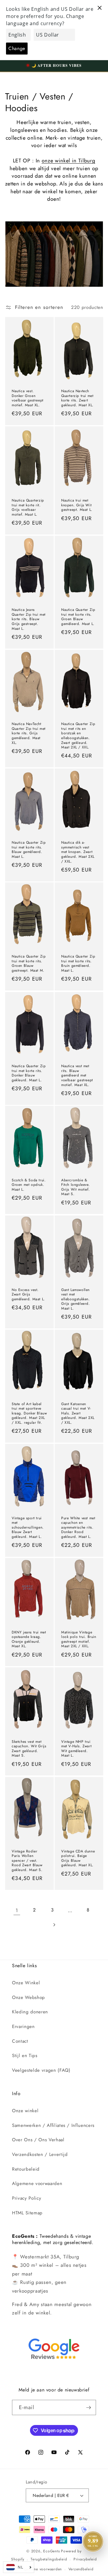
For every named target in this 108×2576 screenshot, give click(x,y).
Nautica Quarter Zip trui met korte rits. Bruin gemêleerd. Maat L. (78, 964)
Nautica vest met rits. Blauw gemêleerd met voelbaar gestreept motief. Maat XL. (77, 1076)
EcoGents (51, 2551)
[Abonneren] (88, 2408)
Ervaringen (23, 2027)
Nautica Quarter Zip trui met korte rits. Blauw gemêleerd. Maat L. (29, 850)
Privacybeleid (85, 2559)
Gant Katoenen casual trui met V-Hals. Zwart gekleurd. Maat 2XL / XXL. (78, 1413)
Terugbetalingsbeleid (49, 2559)
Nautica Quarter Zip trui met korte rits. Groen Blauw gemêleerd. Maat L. (78, 617)
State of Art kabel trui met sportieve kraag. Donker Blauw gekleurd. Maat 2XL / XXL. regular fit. (29, 1413)
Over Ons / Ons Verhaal (38, 2140)
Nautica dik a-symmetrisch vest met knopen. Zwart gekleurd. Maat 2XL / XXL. (78, 852)
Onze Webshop (28, 1997)
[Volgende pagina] (54, 1925)
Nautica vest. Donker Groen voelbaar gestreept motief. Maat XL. (28, 398)
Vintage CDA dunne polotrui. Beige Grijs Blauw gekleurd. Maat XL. (78, 1858)
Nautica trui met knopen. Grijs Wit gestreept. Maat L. (77, 505)
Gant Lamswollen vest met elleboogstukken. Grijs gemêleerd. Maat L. (76, 1299)
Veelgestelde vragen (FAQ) (41, 2070)
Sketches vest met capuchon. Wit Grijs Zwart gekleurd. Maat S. (29, 1749)
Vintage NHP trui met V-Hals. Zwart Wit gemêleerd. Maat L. (76, 1749)
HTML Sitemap (27, 2213)
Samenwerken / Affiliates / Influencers (53, 2125)
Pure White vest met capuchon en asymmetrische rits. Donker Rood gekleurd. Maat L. (78, 1527)
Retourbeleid (26, 2169)
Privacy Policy (27, 2198)
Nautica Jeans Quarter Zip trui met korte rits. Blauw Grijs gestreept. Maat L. (29, 619)
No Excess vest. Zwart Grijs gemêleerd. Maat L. (28, 1294)
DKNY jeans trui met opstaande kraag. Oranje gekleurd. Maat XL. (29, 1639)
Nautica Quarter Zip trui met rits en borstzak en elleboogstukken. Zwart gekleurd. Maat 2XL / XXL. (78, 736)
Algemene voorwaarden (37, 2184)
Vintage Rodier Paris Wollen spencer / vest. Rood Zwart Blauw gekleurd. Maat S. (27, 1861)
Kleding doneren (30, 2012)
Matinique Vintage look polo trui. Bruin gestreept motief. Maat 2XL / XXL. (79, 1639)
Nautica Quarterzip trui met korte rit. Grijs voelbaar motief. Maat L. (28, 508)
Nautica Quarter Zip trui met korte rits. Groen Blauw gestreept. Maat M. (29, 964)
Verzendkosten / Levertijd (40, 2154)
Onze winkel (25, 2111)
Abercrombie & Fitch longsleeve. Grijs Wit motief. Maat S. (75, 1187)
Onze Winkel (26, 1983)
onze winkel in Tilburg (69, 161)
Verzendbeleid (81, 2569)
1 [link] (17, 1910)
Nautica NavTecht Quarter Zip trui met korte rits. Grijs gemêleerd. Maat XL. (29, 733)
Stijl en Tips (25, 2056)
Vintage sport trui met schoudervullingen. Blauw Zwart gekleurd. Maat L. (28, 1527)
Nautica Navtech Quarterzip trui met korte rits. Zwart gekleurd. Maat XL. (77, 398)
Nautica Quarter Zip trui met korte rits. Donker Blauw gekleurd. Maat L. (29, 1073)
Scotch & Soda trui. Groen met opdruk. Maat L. (29, 1185)
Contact (20, 2041)
